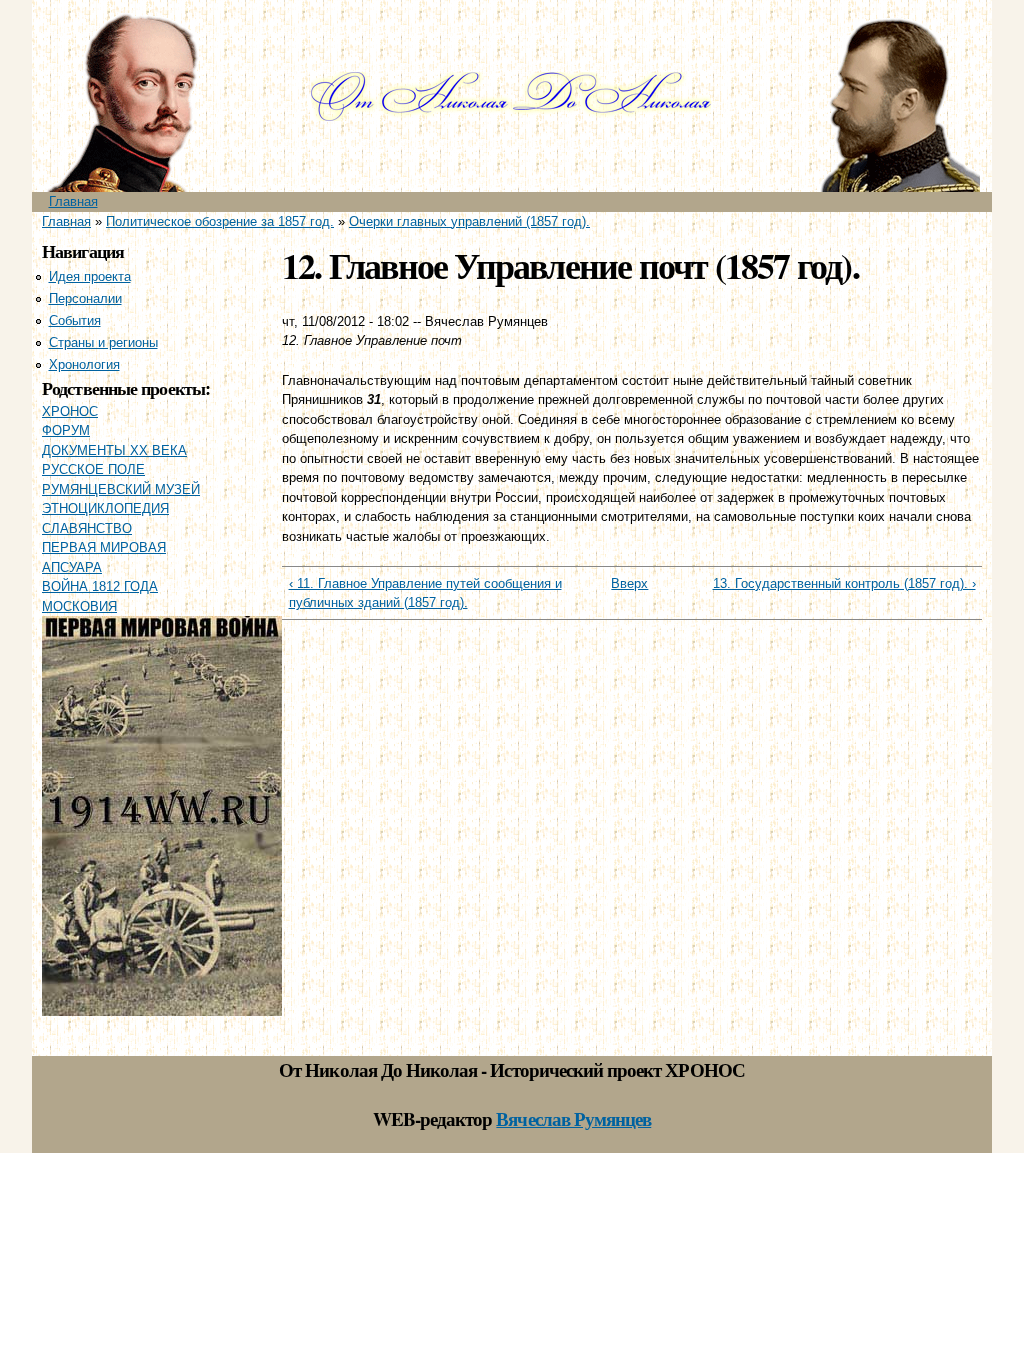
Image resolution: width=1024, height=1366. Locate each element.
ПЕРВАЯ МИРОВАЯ (104, 547)
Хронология (84, 364)
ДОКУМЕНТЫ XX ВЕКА (114, 450)
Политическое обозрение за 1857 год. (220, 221)
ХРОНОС (70, 411)
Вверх (624, 583)
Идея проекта (90, 276)
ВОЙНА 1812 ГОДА (100, 586)
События (75, 320)
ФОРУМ (66, 430)
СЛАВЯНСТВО (87, 528)
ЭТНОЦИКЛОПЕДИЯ (105, 508)
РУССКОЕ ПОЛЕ (93, 469)
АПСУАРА (72, 567)
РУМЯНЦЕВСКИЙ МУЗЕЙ (121, 489)
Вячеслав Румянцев (573, 1118)
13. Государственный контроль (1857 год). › (844, 583)
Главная (73, 201)
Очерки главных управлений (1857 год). (469, 221)
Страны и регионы (103, 342)
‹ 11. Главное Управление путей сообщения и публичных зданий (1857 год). (425, 593)
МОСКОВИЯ (79, 606)
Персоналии (85, 298)
